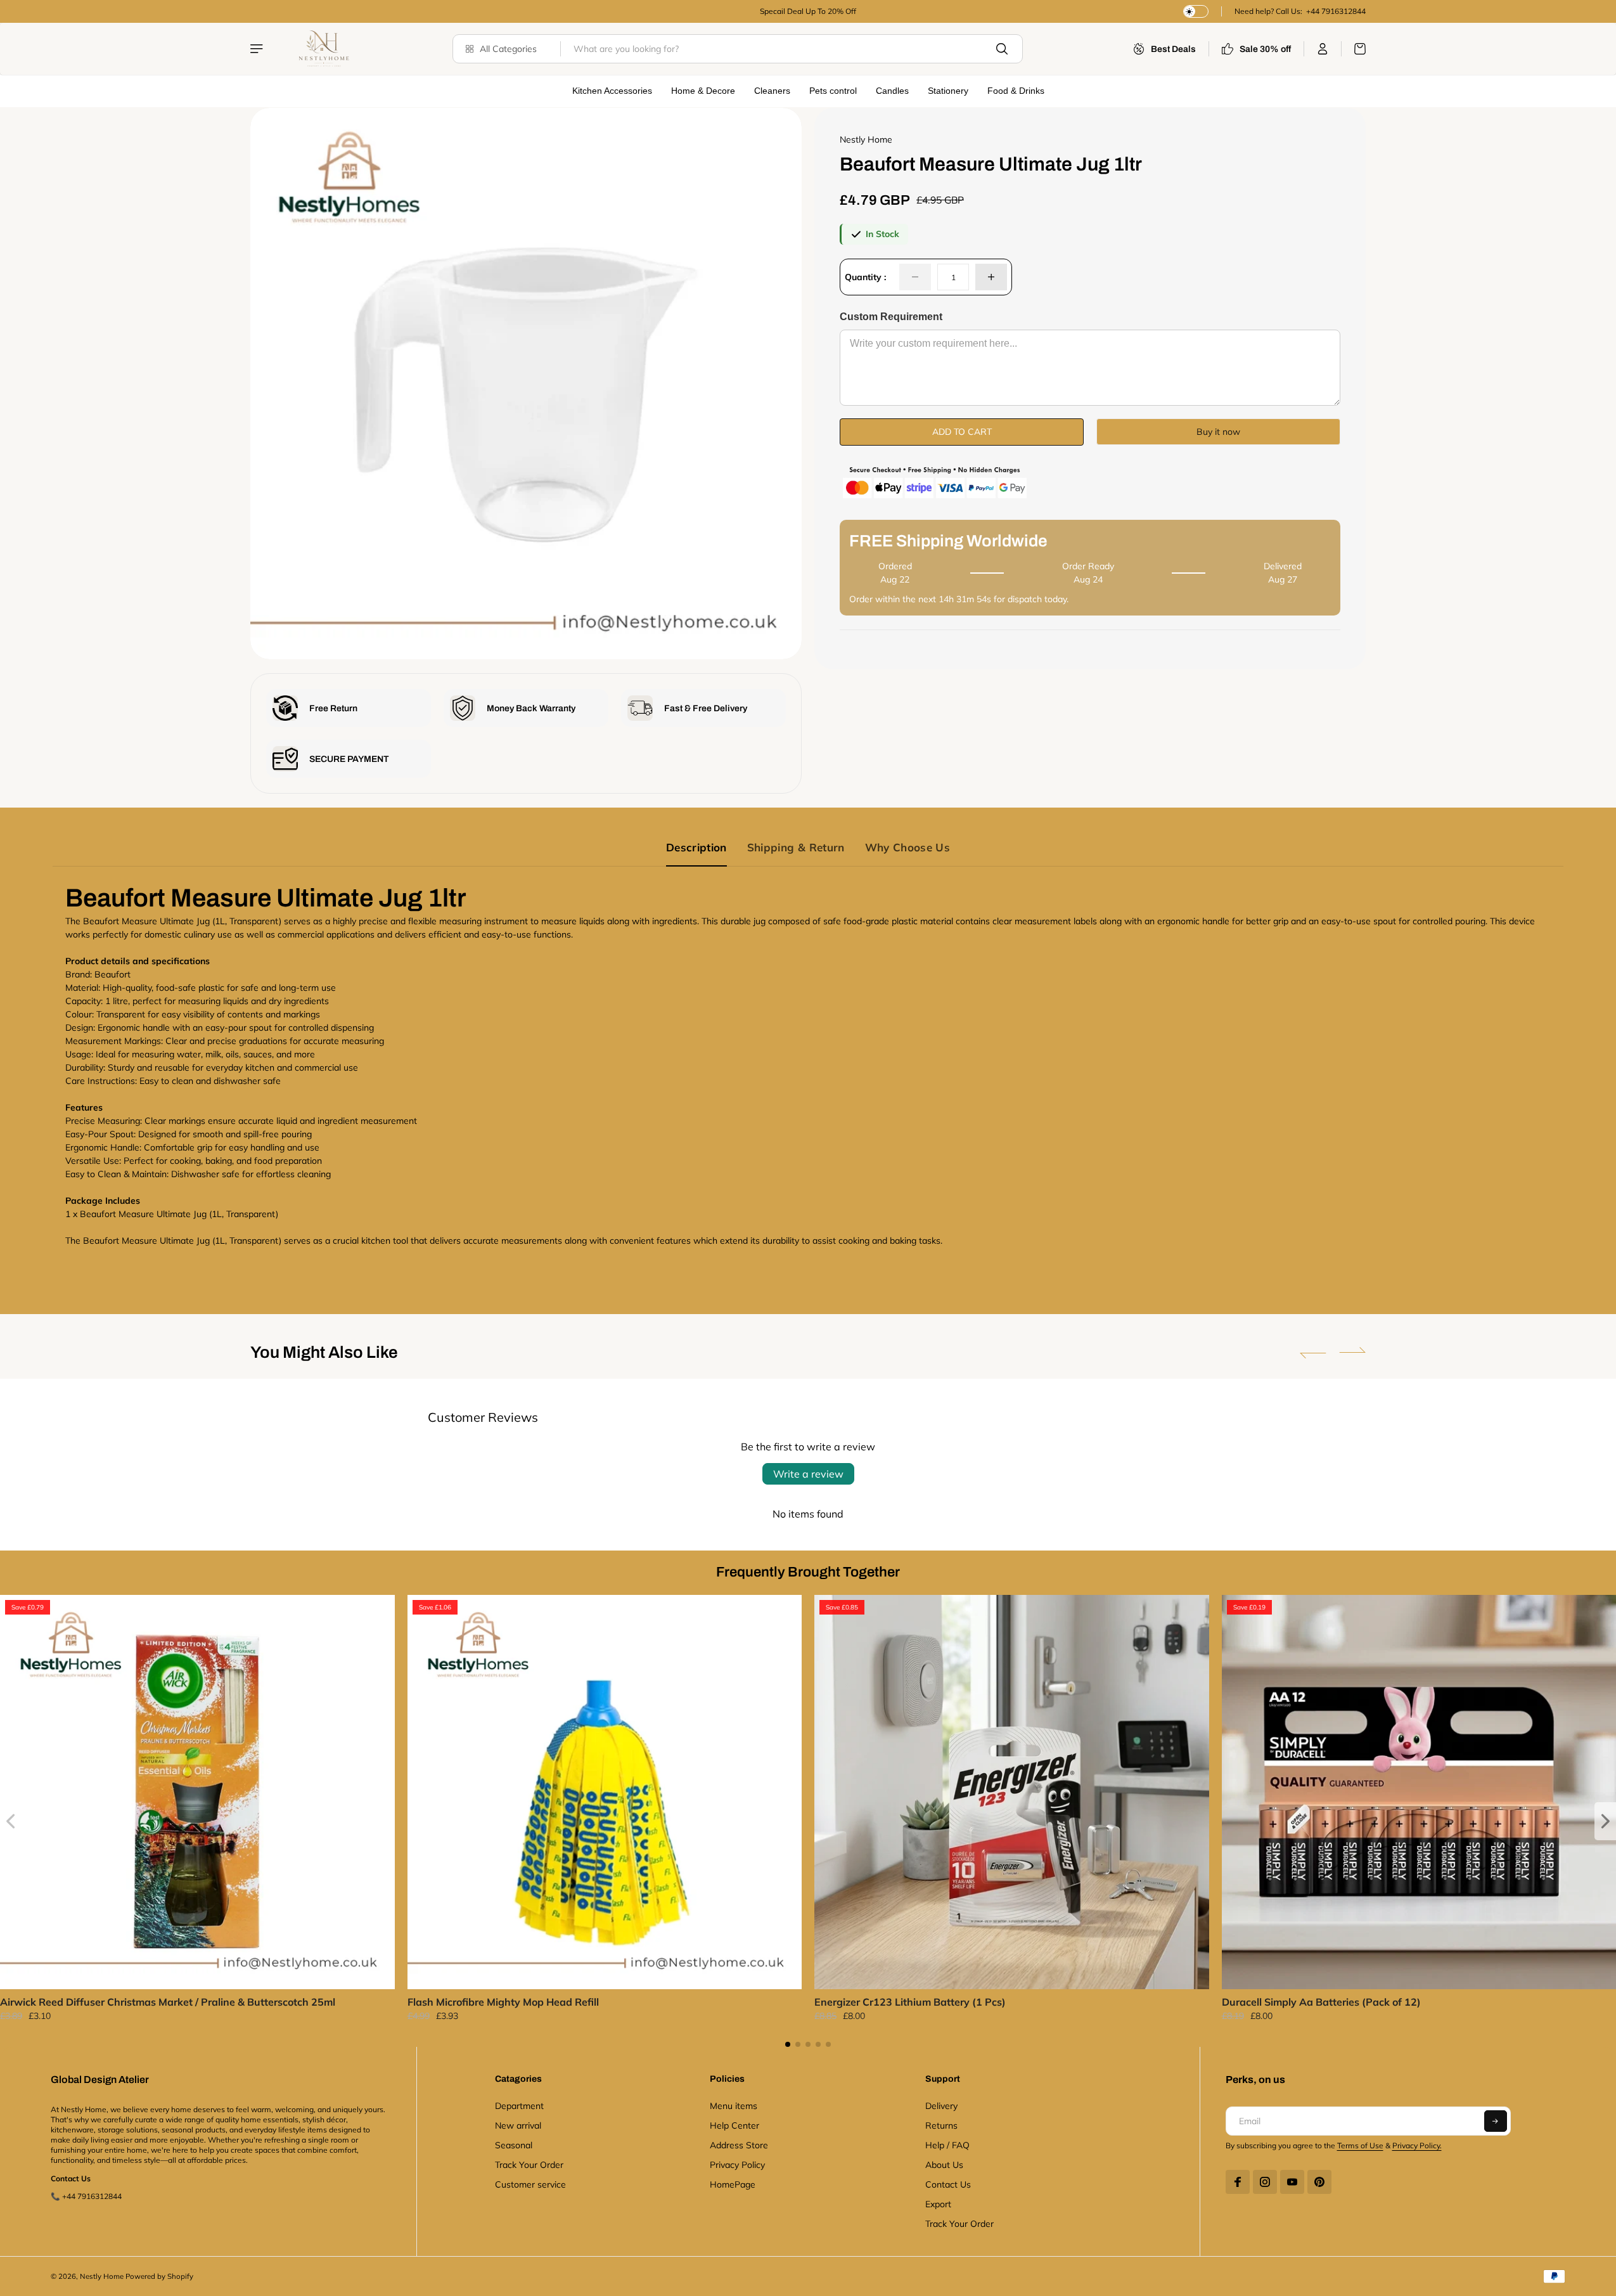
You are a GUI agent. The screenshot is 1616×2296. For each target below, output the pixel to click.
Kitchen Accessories (612, 91)
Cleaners (772, 91)
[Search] (1002, 49)
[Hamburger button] (258, 49)
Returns (941, 2125)
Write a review (808, 1474)
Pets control (833, 91)
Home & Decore (703, 91)
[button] (1313, 1353)
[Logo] (323, 49)
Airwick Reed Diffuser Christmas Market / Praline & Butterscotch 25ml (168, 2002)
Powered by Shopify (159, 2276)
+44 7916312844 (1335, 11)
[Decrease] (915, 277)
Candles (892, 91)
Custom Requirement (891, 317)
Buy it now (1218, 432)
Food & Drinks (1016, 91)
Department (519, 2106)
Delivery (941, 2106)
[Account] (1323, 49)
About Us (944, 2165)
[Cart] (1354, 49)
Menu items (734, 2106)
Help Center (734, 2125)
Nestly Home (102, 2276)
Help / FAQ (947, 2145)
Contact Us (948, 2184)
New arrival (518, 2125)
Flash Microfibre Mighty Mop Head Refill (503, 2002)
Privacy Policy (737, 2165)
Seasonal (514, 2145)
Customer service (530, 2184)
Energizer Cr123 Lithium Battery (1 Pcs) (910, 2002)
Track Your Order (529, 2165)
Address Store (739, 2145)
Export (938, 2204)
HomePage (733, 2184)
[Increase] (991, 277)
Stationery (948, 91)
